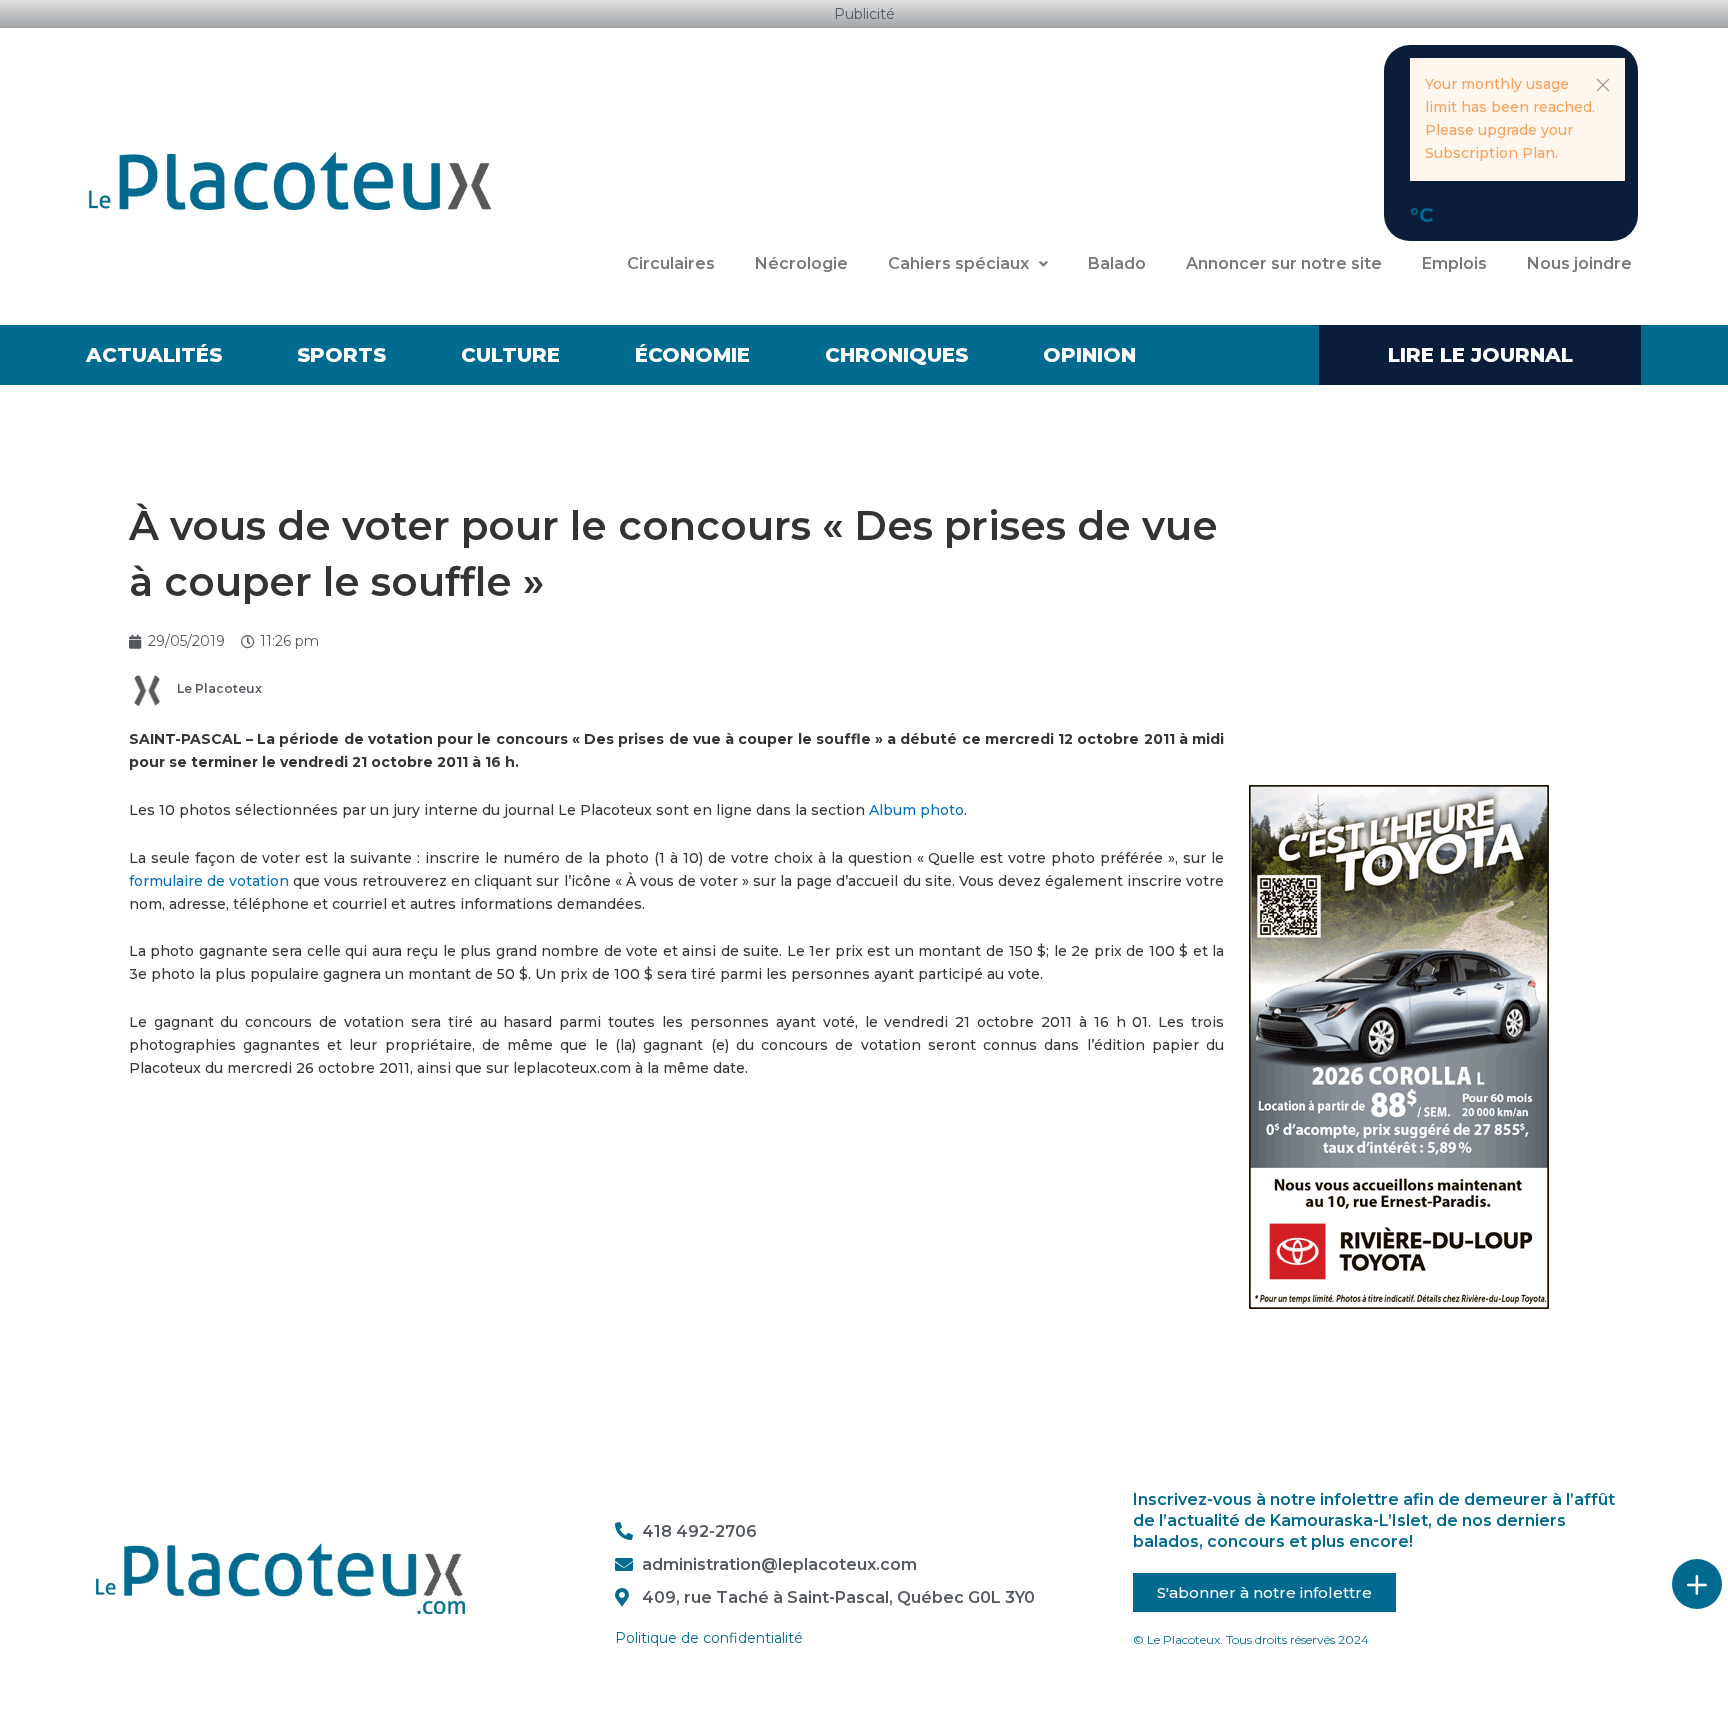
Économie (692, 355)
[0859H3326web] (1399, 1046)
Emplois (1454, 263)
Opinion (1089, 355)
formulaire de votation (211, 881)
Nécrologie (801, 263)
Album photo (916, 810)
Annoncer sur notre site (1284, 263)
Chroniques (896, 355)
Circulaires (671, 263)
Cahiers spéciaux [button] (958, 263)
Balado (1117, 263)
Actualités (154, 355)
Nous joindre (1579, 263)
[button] (1603, 85)
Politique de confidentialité (709, 1638)
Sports (341, 355)
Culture (510, 355)
